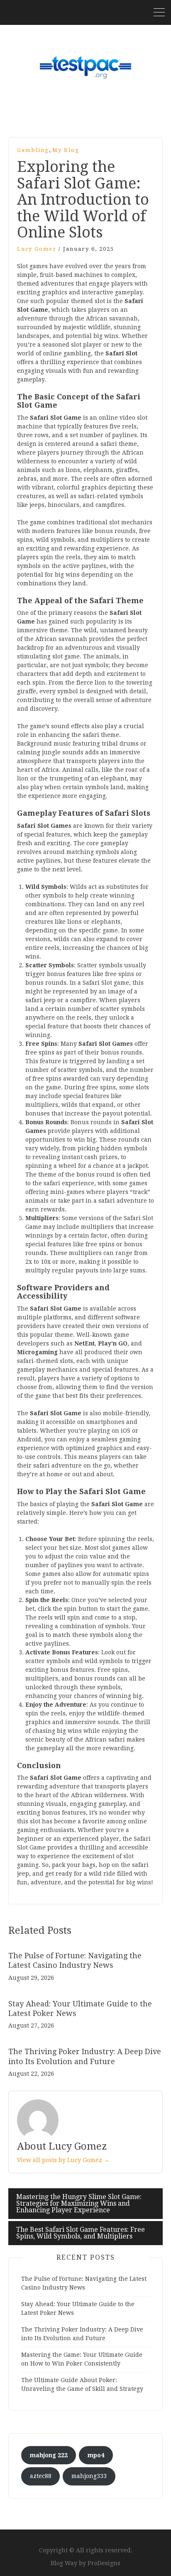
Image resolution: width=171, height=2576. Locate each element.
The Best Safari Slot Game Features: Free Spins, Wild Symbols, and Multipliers (81, 2233)
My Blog (66, 150)
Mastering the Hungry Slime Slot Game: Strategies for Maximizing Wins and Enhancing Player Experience (79, 2203)
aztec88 (41, 2476)
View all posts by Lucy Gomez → (63, 2160)
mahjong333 (89, 2476)
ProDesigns (104, 2563)
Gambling (33, 150)
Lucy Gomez (37, 249)
